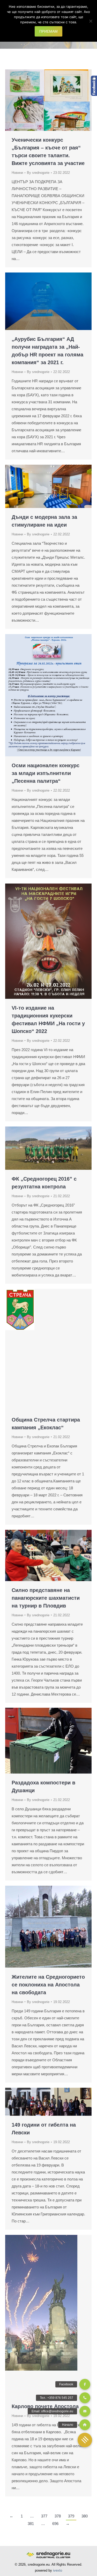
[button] (85, 2440)
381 (31, 2524)
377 (44, 2516)
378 (58, 2516)
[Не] (91, 21)
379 (71, 2516)
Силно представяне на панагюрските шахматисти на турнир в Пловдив (46, 1598)
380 (85, 2516)
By (38, 173)
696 (55, 2524)
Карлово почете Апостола (45, 2406)
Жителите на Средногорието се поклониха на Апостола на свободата (48, 1985)
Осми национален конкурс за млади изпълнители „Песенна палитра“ (46, 773)
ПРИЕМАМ (48, 31)
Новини (17, 173)
